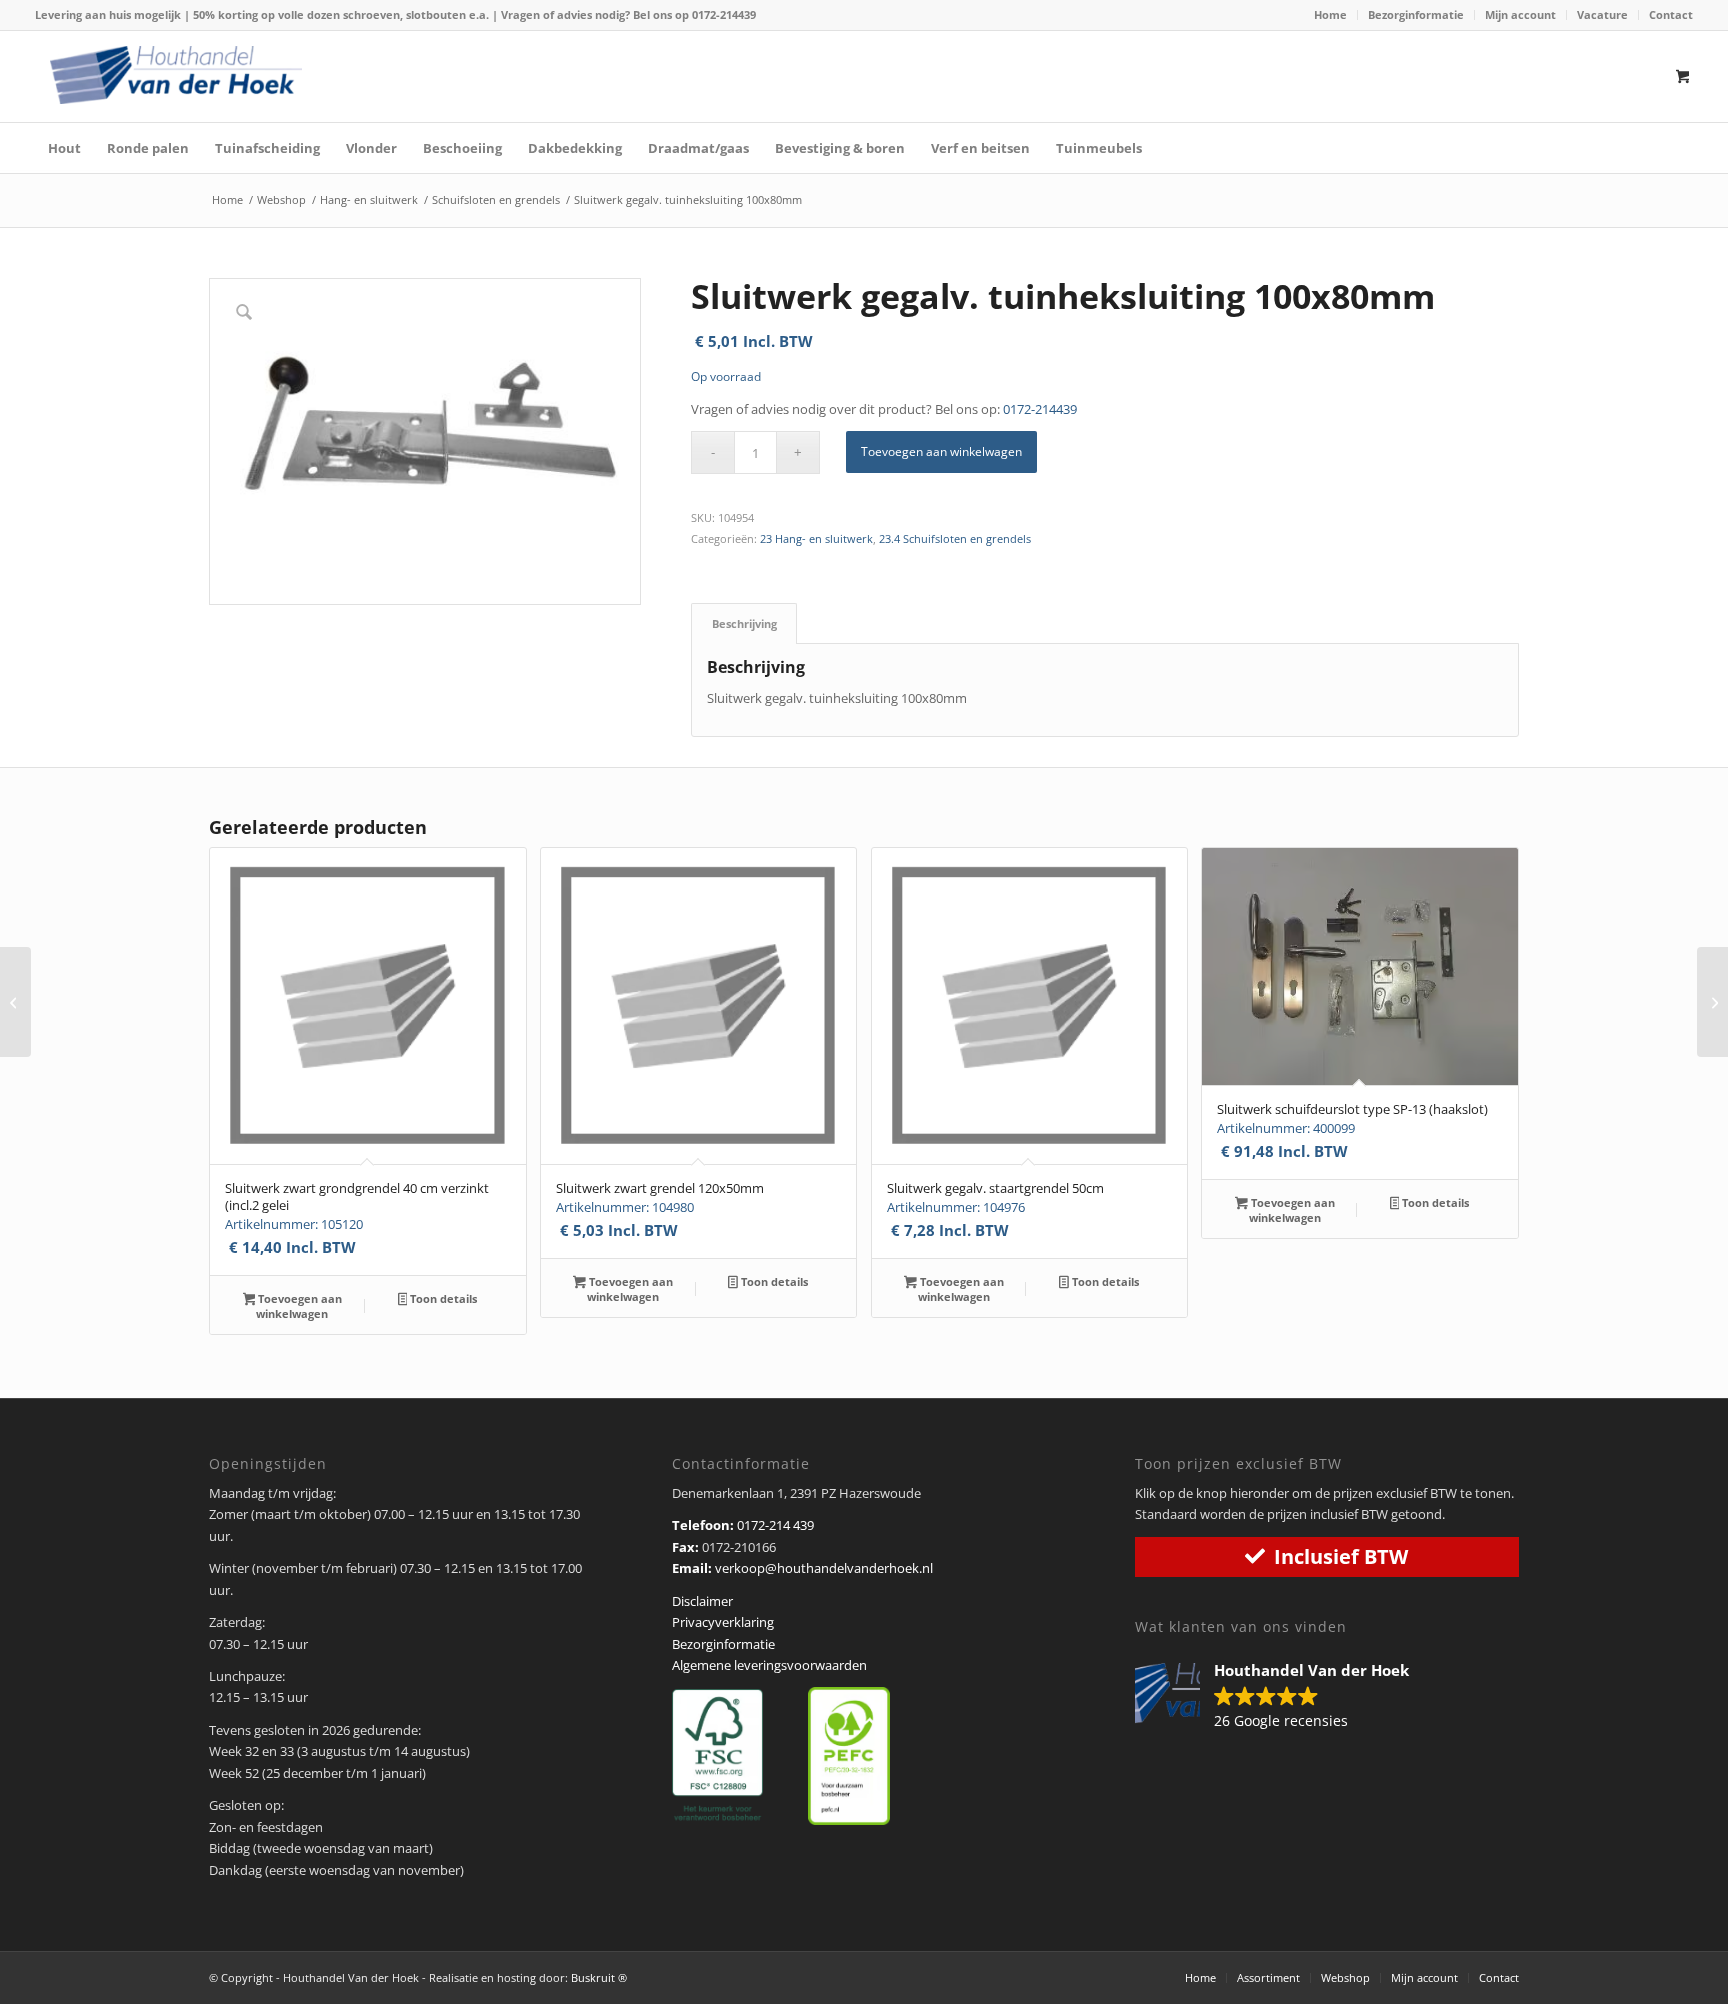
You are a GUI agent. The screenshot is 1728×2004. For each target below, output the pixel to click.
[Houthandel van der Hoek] (176, 75)
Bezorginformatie (1416, 14)
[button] (1282, 1697)
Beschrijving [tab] (744, 623)
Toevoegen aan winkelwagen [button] (298, 1306)
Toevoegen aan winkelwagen (941, 451)
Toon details (442, 1298)
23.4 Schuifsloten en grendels (955, 538)
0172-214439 (724, 14)
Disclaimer (702, 1601)
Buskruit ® (599, 1977)
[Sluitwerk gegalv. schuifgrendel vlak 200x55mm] (1712, 1002)
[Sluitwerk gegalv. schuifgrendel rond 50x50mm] (15, 1002)
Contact (1671, 14)
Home (1330, 14)
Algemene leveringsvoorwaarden (769, 1665)
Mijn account (1520, 14)
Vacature (1602, 14)
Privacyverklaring (723, 1622)
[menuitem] (1331, 15)
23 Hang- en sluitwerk (816, 538)
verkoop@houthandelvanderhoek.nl (824, 1568)
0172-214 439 (775, 1525)
